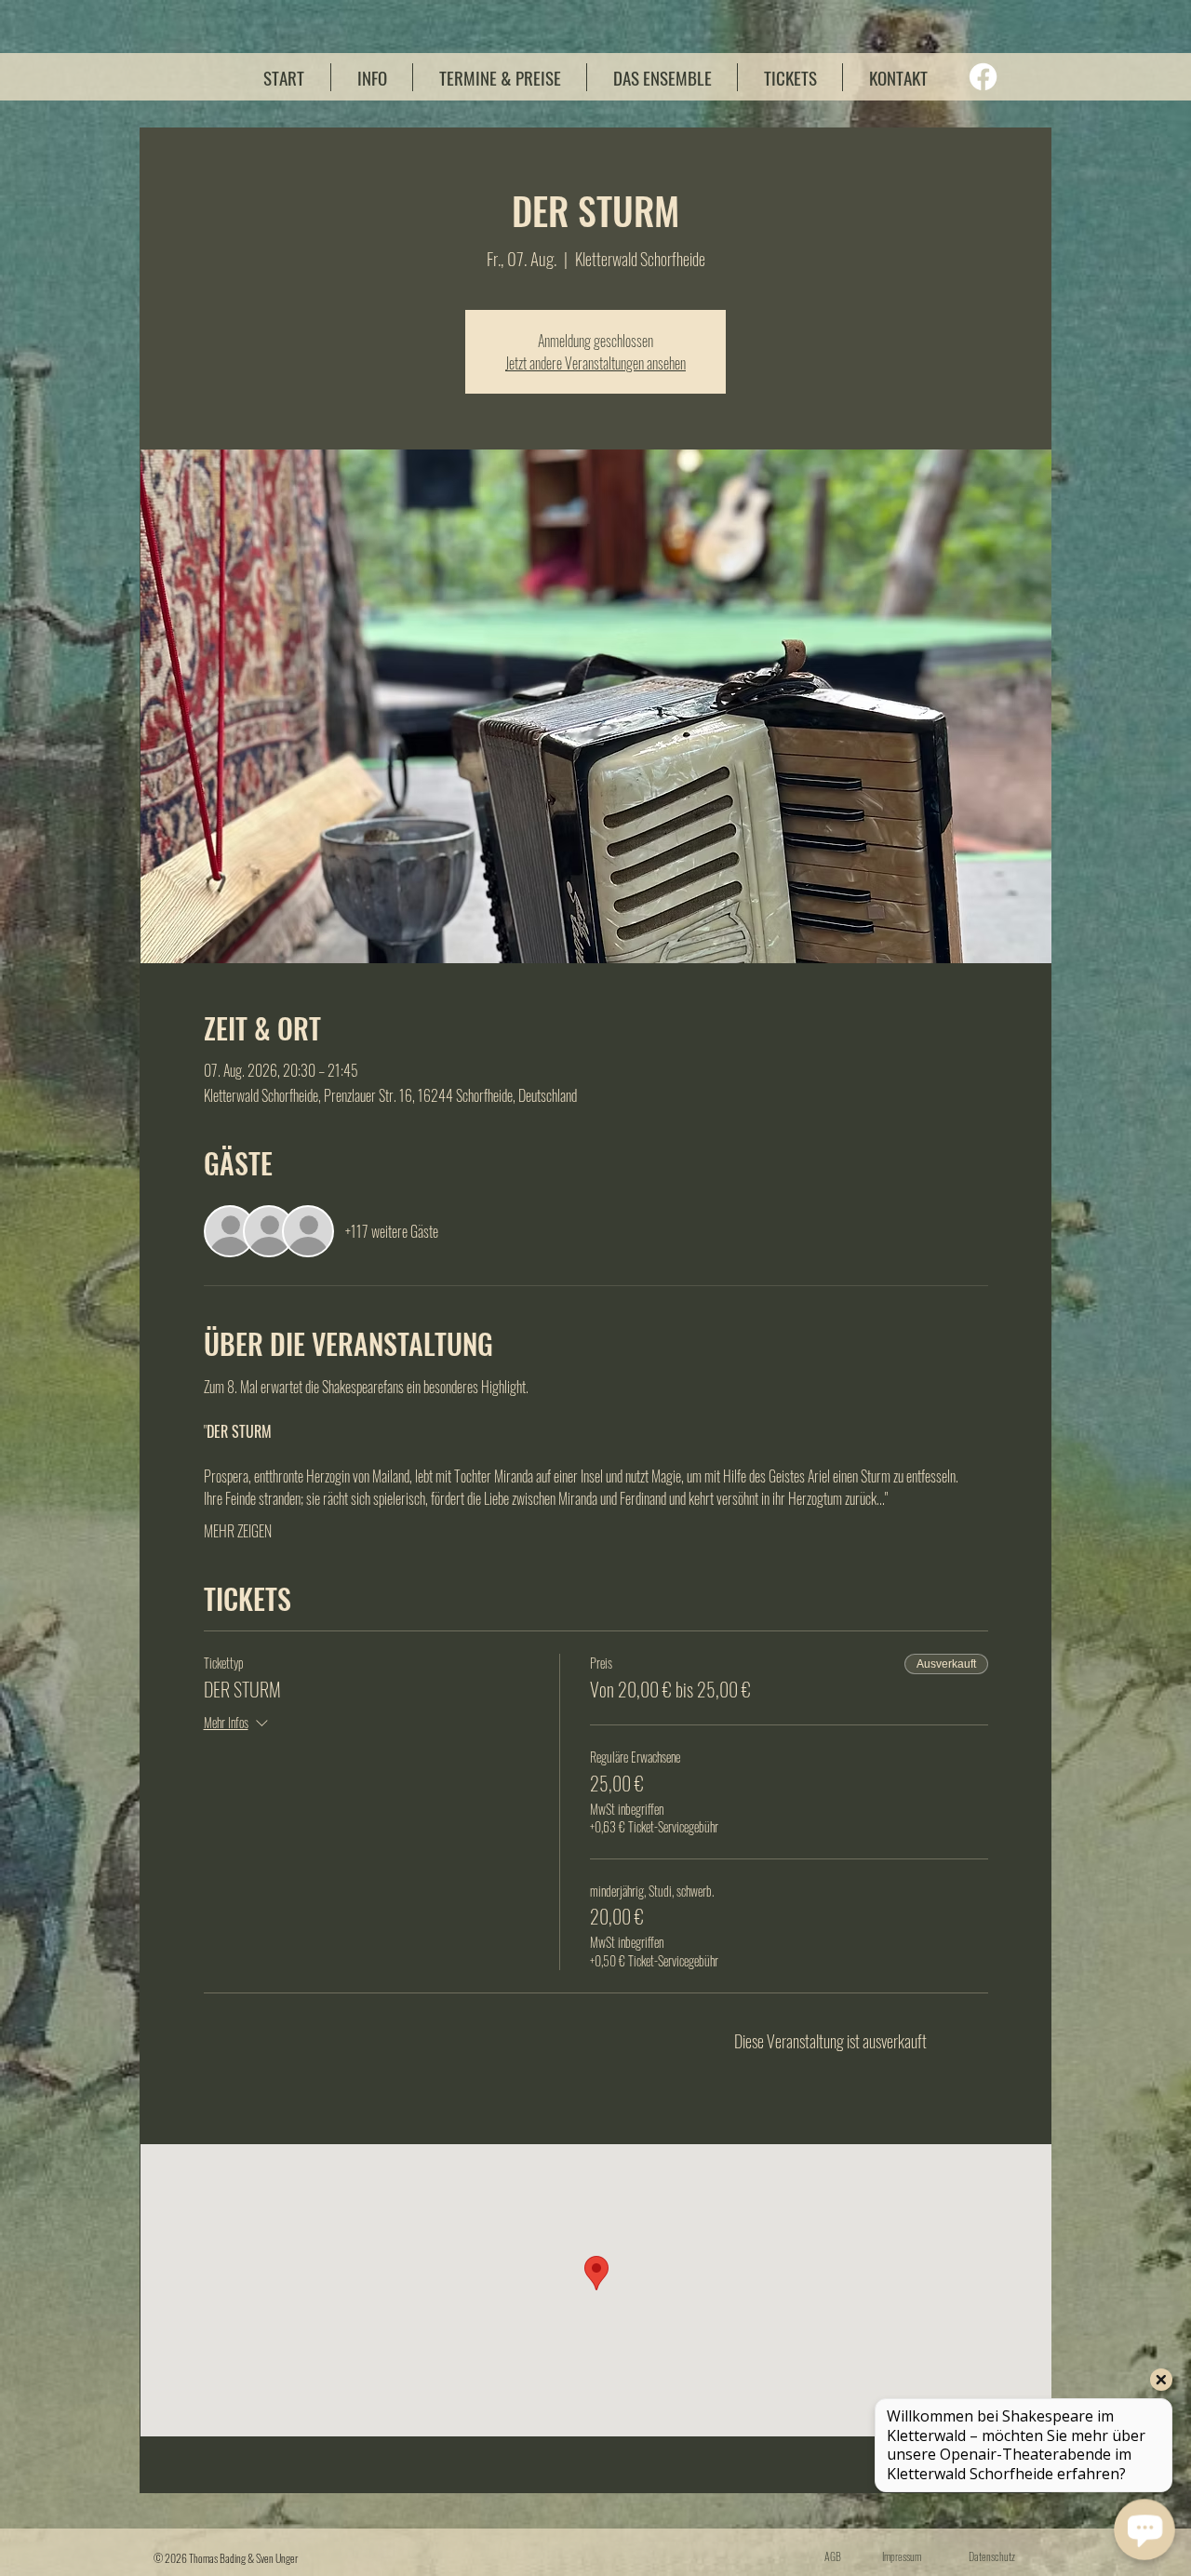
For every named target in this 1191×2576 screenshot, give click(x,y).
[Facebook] (983, 77)
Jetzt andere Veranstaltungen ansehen (595, 363)
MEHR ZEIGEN (238, 1531)
